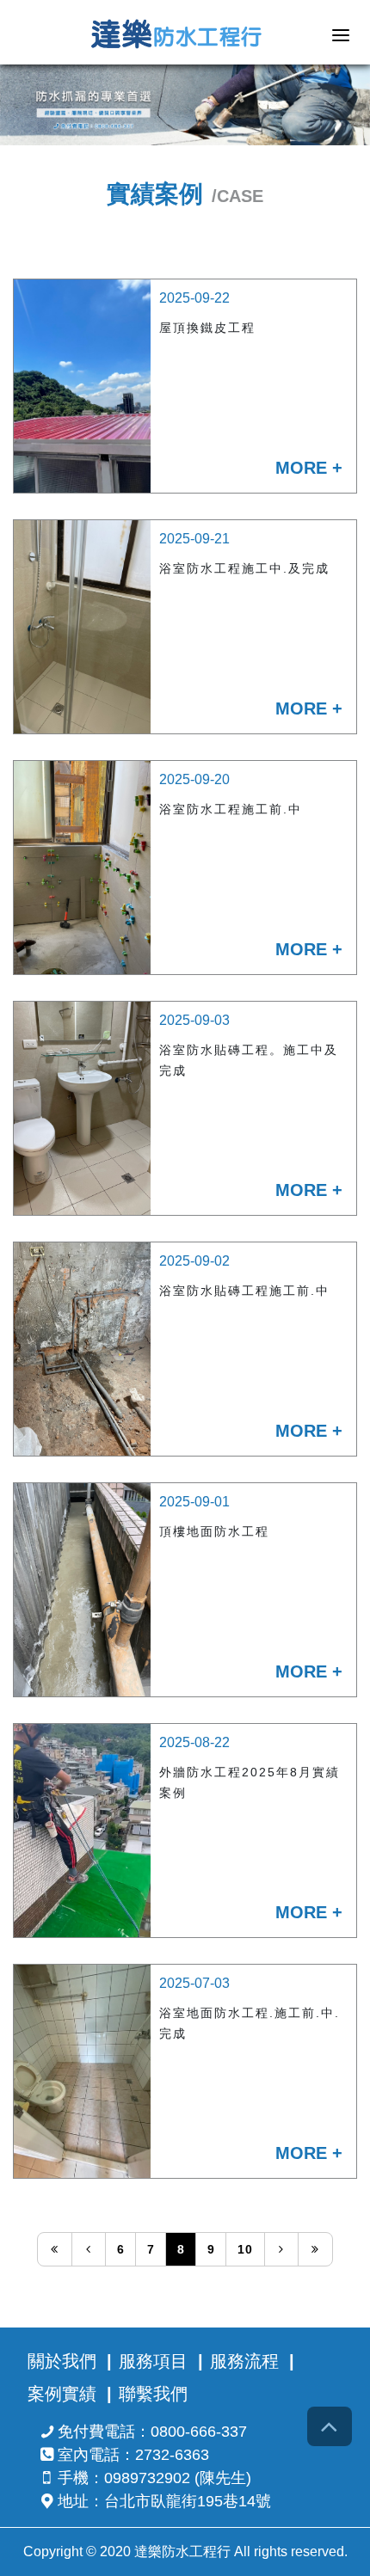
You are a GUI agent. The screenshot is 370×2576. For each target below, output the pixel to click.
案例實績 (62, 2394)
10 (245, 2249)
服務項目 (153, 2361)
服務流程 (244, 2361)
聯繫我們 (153, 2394)
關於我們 (62, 2361)
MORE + (309, 468)
